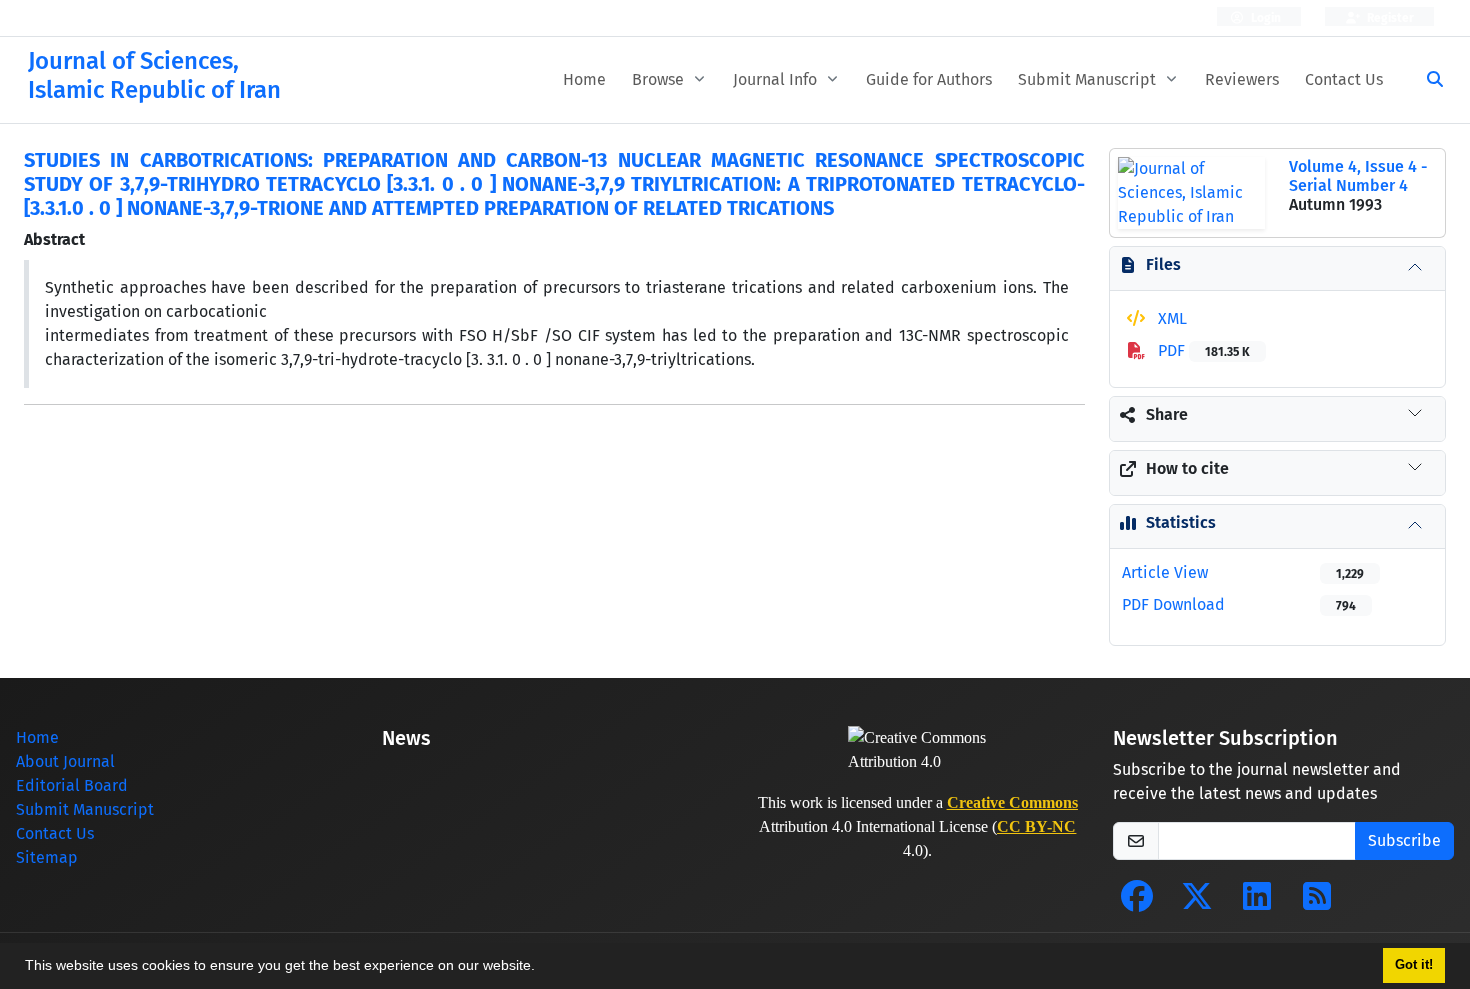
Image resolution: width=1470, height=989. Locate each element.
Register (1389, 18)
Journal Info (777, 79)
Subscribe (1404, 840)
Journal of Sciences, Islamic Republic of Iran (154, 75)
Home (584, 79)
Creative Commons (1012, 802)
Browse (660, 79)
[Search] (1427, 80)
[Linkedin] (1257, 902)
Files (1163, 264)
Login (1264, 18)
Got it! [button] (1414, 965)
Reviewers (1242, 79)
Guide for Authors (929, 79)
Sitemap (47, 857)
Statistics (1181, 522)
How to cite (1187, 468)
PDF (1202, 350)
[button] (542, 968)
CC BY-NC (1036, 826)
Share (1167, 414)
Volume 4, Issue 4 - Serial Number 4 (1358, 176)
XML (1170, 318)
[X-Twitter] (1197, 902)
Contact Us (1344, 79)
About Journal (65, 761)
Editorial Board (72, 785)
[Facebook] (1137, 902)
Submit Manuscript (1089, 79)
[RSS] (1317, 902)
